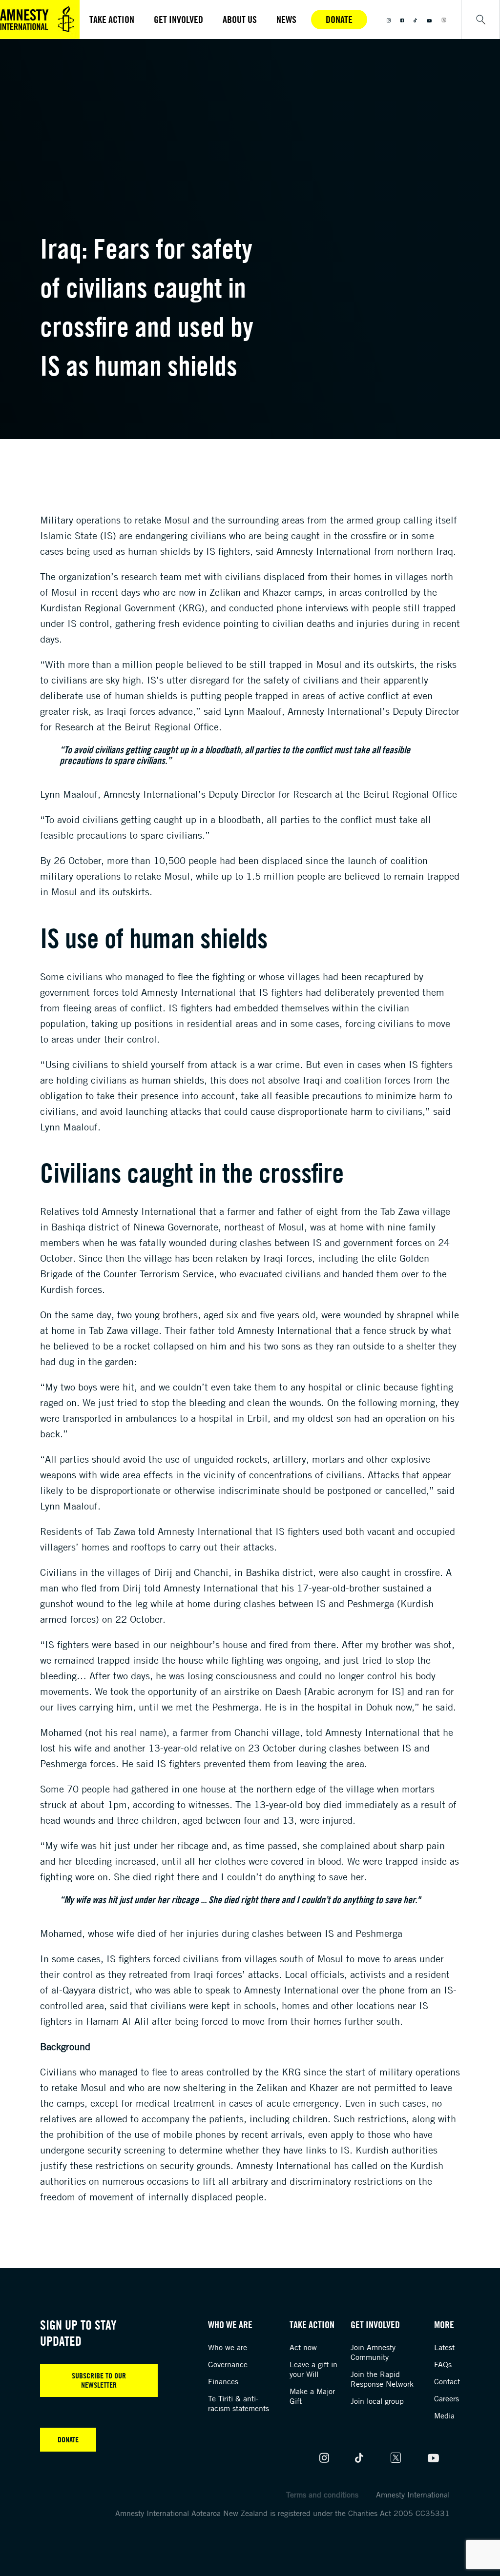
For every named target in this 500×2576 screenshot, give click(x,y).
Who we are (228, 2347)
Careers (447, 2398)
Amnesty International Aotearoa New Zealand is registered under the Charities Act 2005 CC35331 (282, 2513)
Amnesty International (413, 2495)
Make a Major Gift (312, 2396)
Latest (444, 2347)
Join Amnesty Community (373, 2352)
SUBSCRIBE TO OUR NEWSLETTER (99, 2380)
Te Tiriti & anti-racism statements (239, 2403)
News (286, 19)
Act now (303, 2347)
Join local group (377, 2401)
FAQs (443, 2364)
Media (444, 2415)
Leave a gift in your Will (313, 2369)
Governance (228, 2364)
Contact (447, 2381)
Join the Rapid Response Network (382, 2379)
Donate (339, 19)
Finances (223, 2381)
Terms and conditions (322, 2495)
